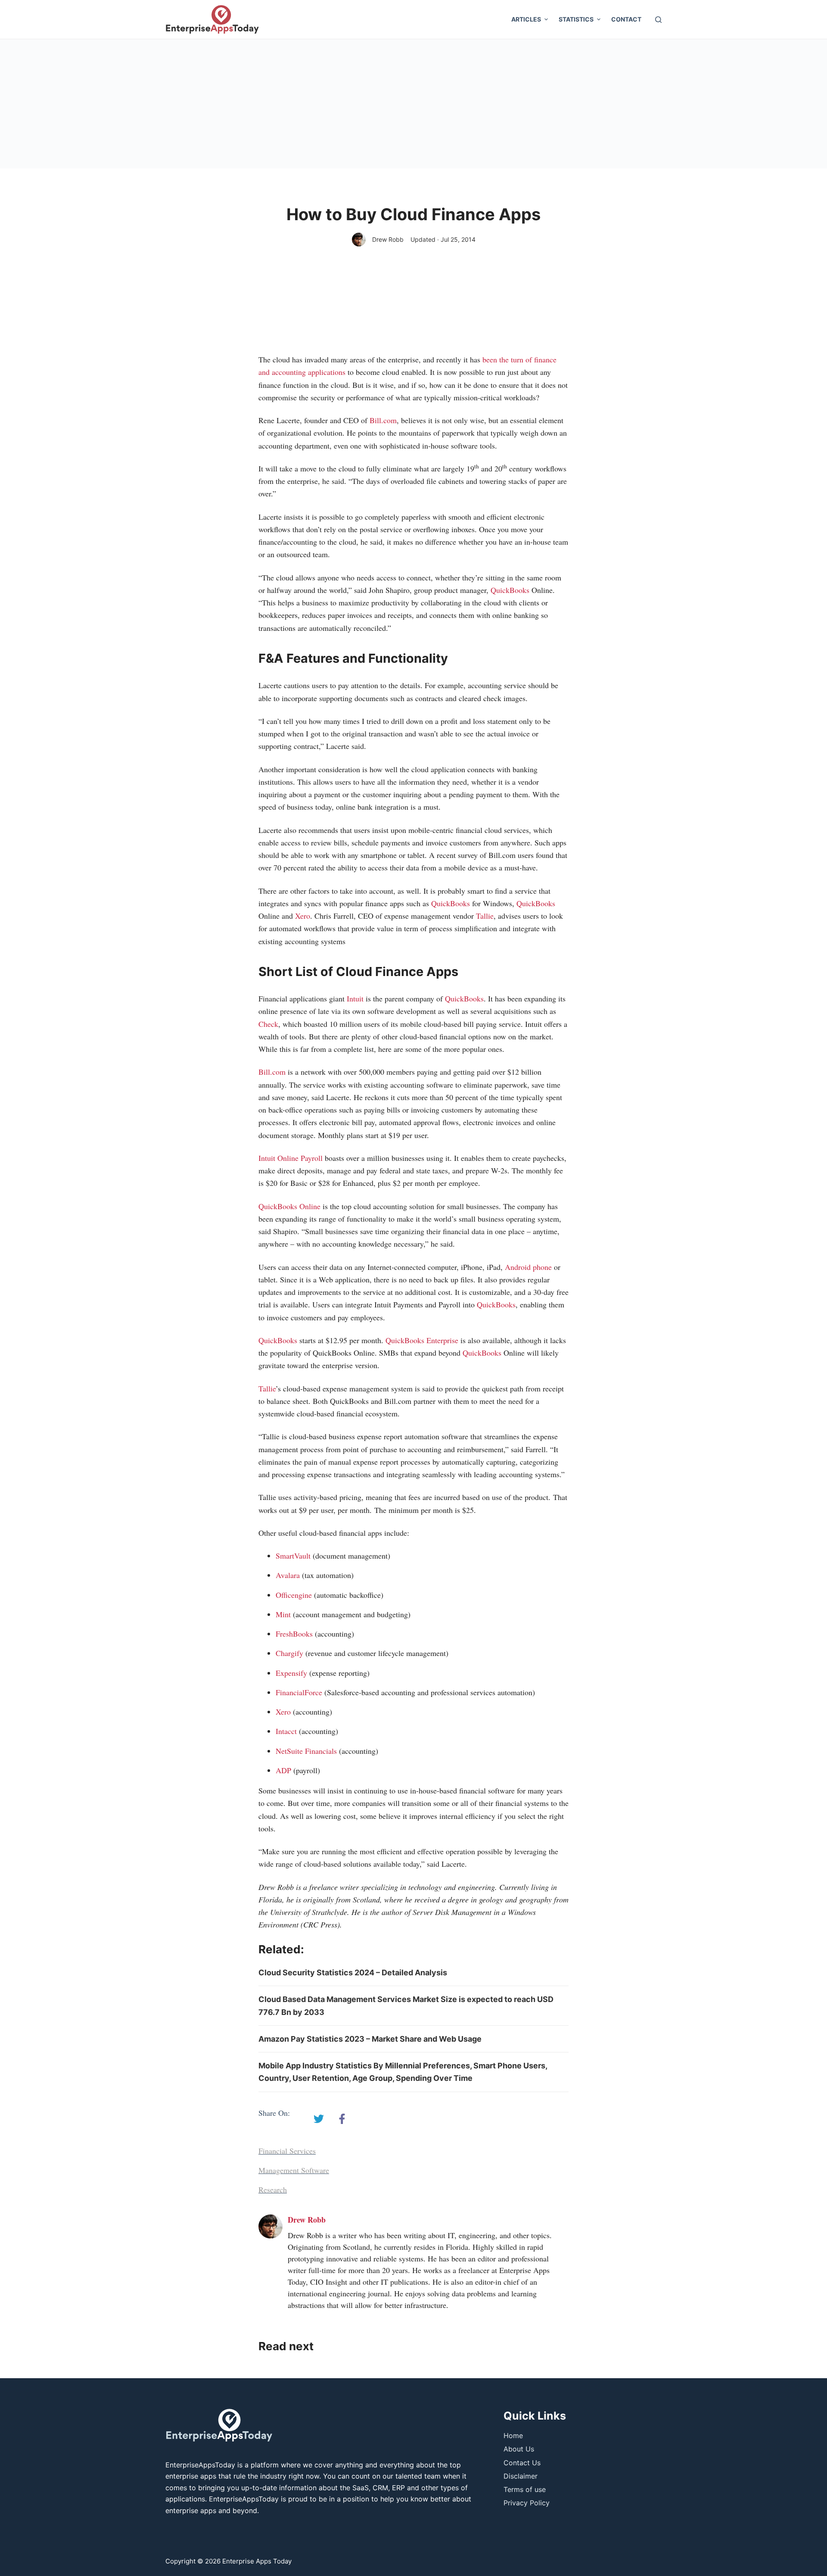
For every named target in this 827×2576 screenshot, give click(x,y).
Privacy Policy (527, 2503)
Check (268, 1024)
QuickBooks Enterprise (422, 1340)
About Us (519, 2449)
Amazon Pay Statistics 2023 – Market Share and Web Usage (370, 2039)
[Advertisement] (413, 104)
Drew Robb (388, 239)
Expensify (291, 1673)
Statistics (576, 19)
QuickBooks (510, 590)
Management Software (294, 2170)
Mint (283, 1614)
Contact (626, 19)
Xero (303, 916)
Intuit (355, 998)
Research (273, 2189)
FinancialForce (299, 1692)
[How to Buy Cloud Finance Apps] (319, 2119)
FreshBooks (294, 1634)
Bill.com (383, 420)
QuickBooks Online (289, 1206)
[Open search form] (658, 20)
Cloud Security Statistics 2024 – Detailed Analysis (353, 1973)
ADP (283, 1770)
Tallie (485, 916)
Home (513, 2436)
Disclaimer (521, 2476)
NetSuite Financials (306, 1751)
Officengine (294, 1595)
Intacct (286, 1731)
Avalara (288, 1575)
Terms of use (525, 2489)
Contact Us (522, 2463)
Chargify (289, 1653)
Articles (526, 19)
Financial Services (287, 2151)
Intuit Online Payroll (291, 1158)
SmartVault (293, 1556)
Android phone (528, 1267)
